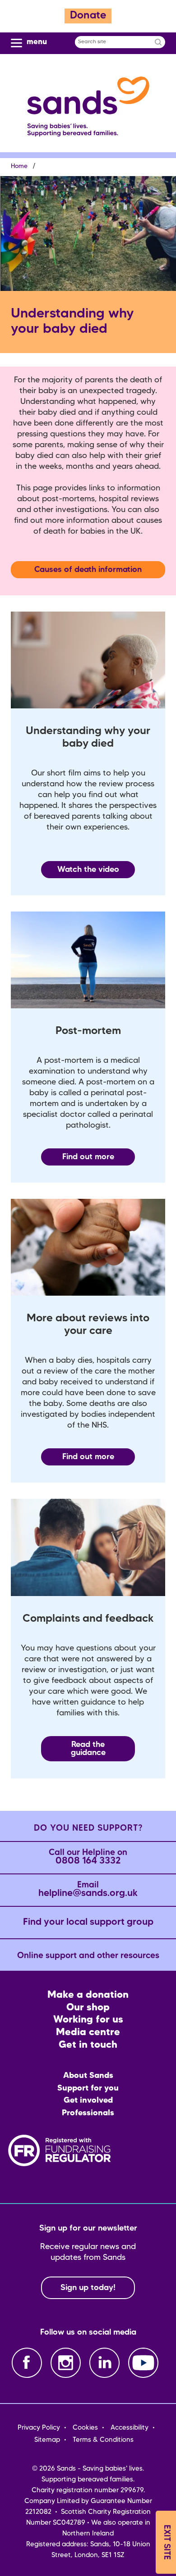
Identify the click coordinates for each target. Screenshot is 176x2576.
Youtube (143, 2363)
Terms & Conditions (103, 2440)
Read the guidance (88, 1749)
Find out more (88, 1157)
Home (19, 166)
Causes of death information (88, 570)
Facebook (27, 2363)
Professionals (88, 2113)
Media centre (88, 2033)
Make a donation (88, 1995)
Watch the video (88, 870)
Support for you (88, 2088)
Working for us (88, 2020)
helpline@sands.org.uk (88, 1890)
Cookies (85, 2428)
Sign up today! (88, 2288)
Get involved (88, 2100)
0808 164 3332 (88, 1857)
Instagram (66, 2363)
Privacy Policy (39, 2428)
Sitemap (47, 2440)
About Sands (88, 2076)
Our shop (88, 2008)
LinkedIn (104, 2363)
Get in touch (88, 2045)
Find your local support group (88, 1922)
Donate (88, 16)
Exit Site (166, 2542)
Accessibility (130, 2428)
